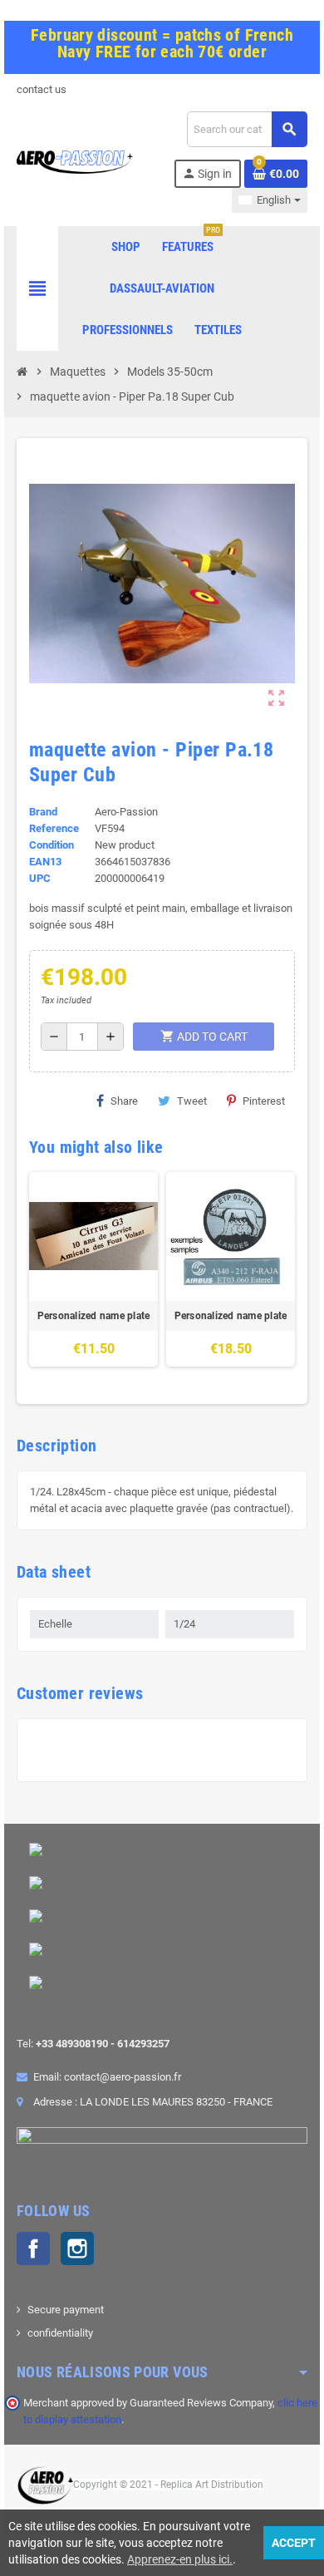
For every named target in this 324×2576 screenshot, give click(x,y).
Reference (54, 828)
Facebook (33, 2248)
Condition (52, 845)
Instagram (77, 2248)
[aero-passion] (75, 161)
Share (124, 1101)
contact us (42, 89)
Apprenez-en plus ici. (180, 2559)
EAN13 (45, 862)
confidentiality (60, 2333)
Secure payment (66, 2310)
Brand (43, 812)
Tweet (192, 1101)
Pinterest (264, 1101)
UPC (40, 878)
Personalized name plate (94, 1316)
